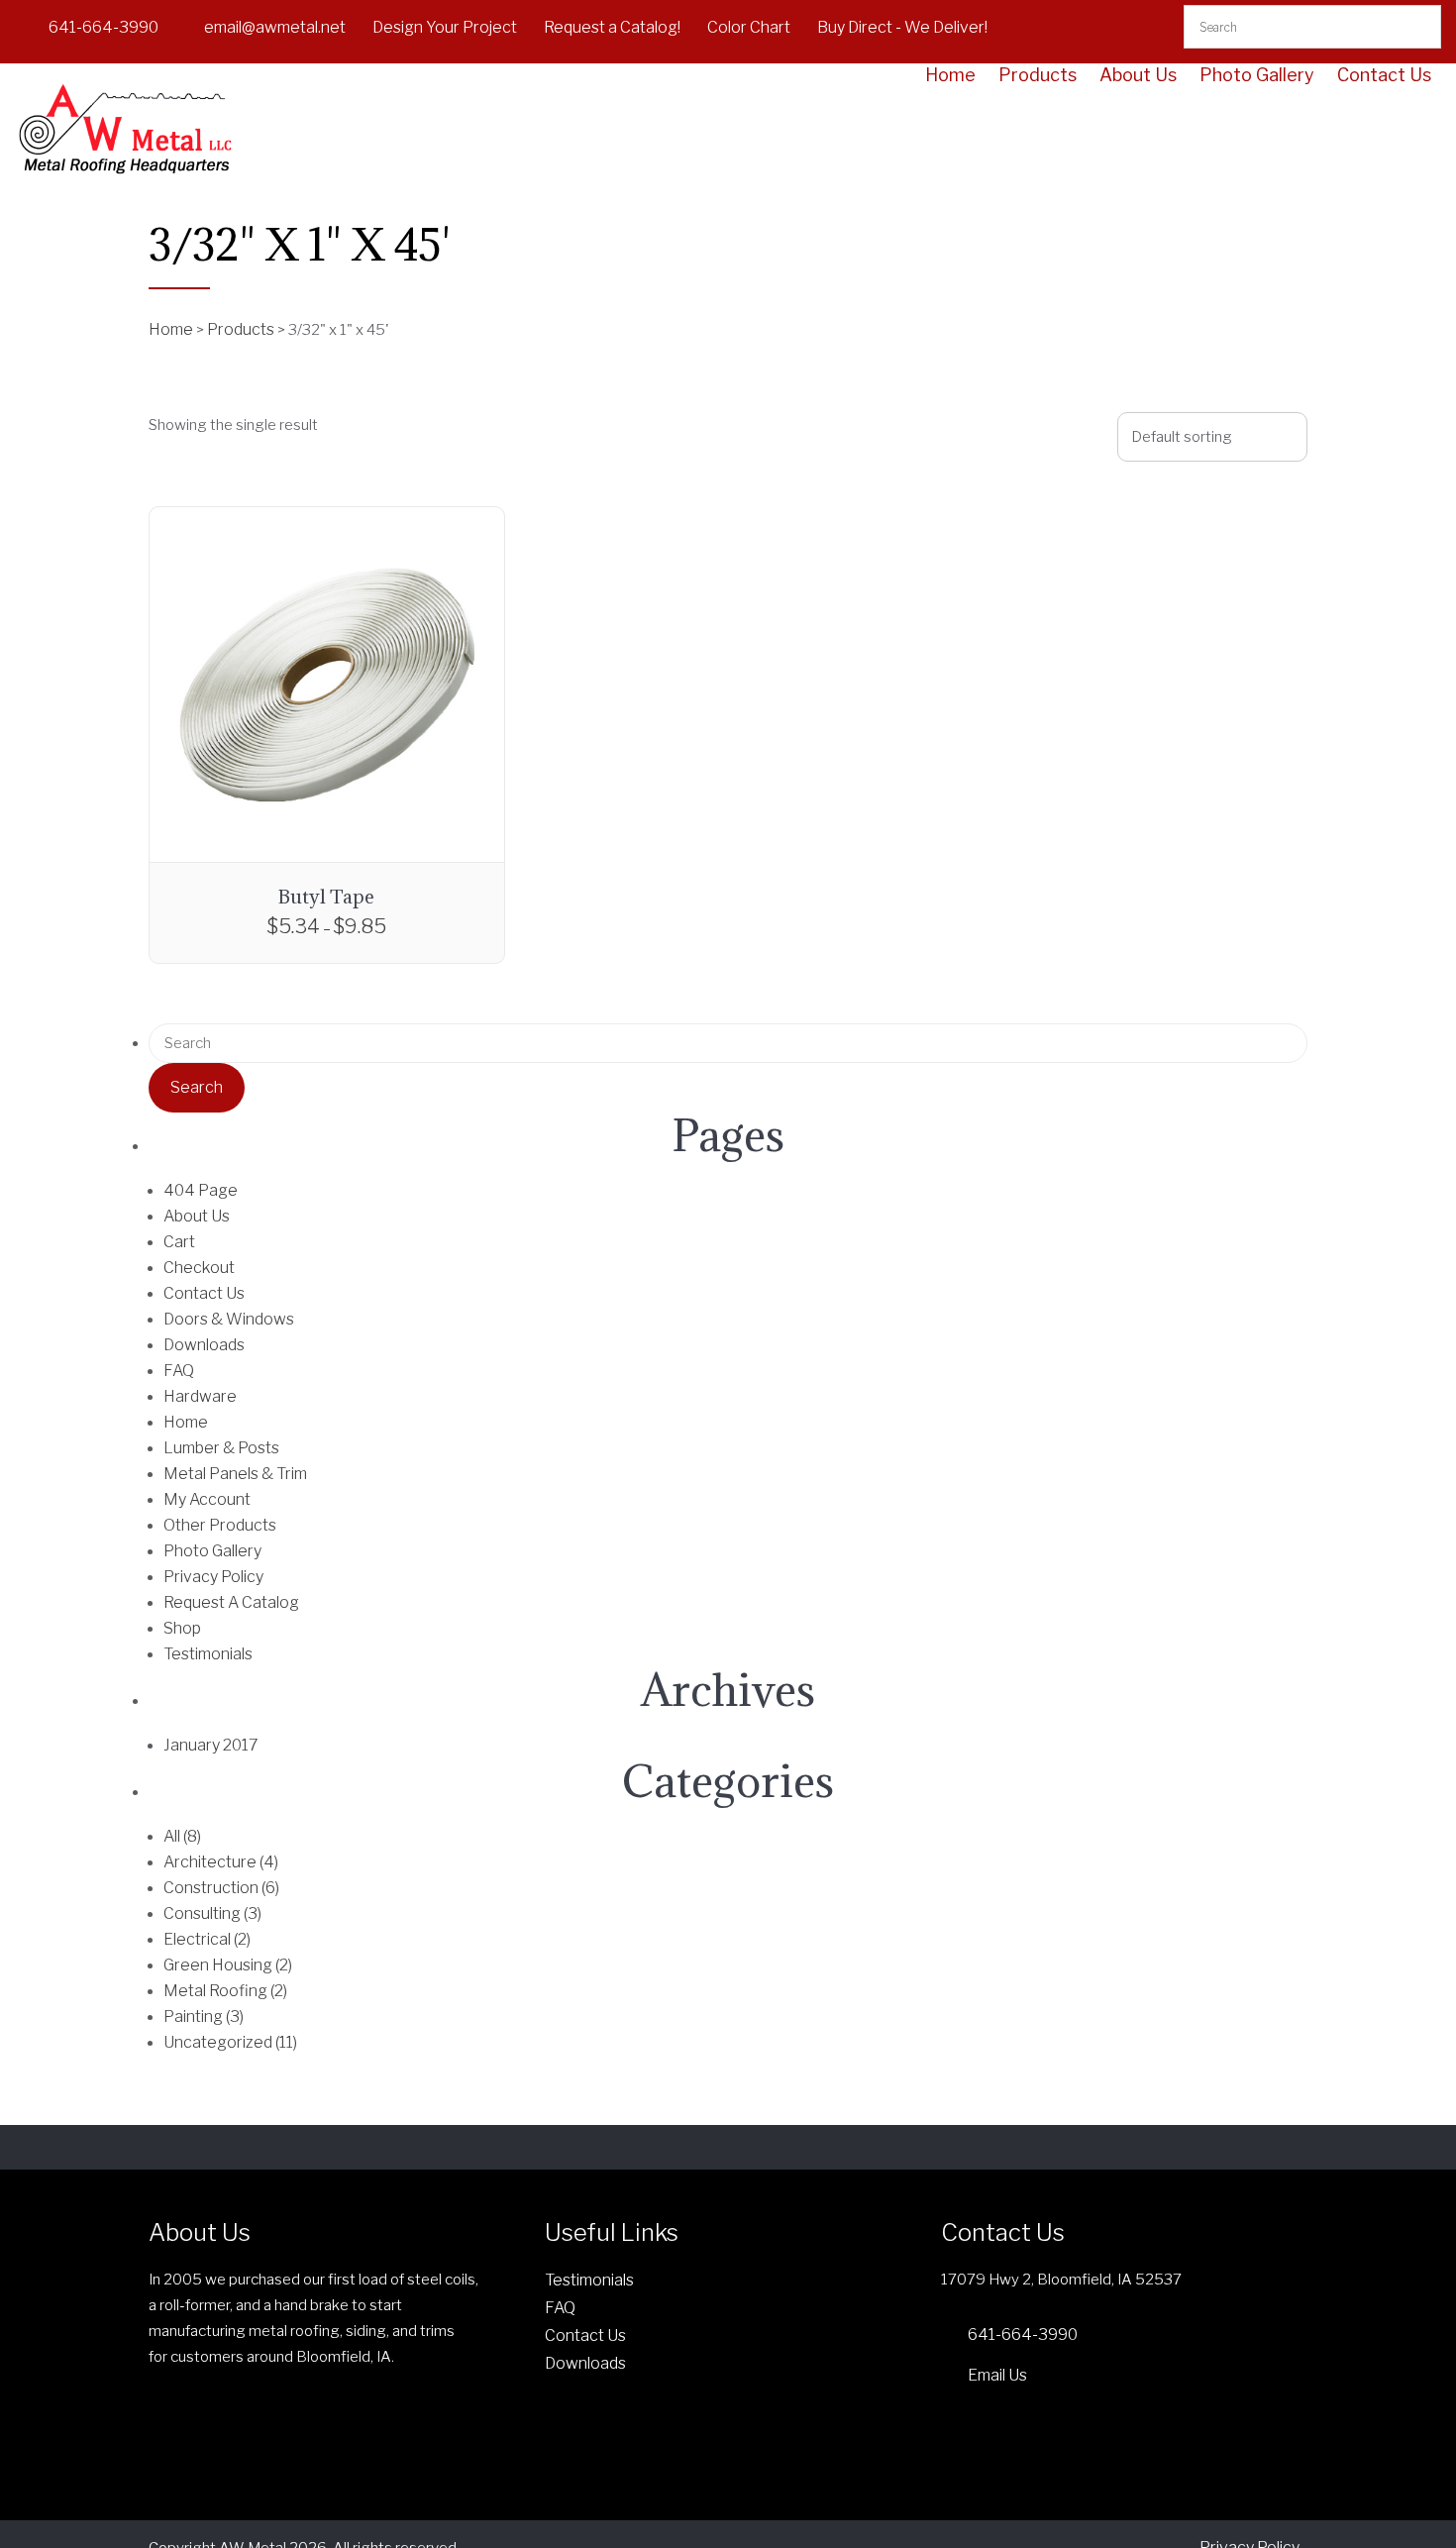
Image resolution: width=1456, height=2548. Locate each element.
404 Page (201, 1190)
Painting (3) (204, 2017)
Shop (182, 1628)
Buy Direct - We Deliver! (902, 27)
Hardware (200, 1396)
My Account (207, 1499)
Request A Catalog (231, 1602)
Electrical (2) (207, 1939)
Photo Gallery (1257, 75)
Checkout (199, 1268)
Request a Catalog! (612, 27)
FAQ (179, 1371)
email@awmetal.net (275, 27)
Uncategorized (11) (230, 2042)
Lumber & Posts (221, 1448)
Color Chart (749, 27)
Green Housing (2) (228, 1965)
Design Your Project (445, 27)
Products (1038, 75)
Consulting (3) (212, 1913)
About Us (1138, 75)
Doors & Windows (229, 1319)
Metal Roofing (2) (225, 1991)
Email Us (997, 2375)
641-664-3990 (104, 27)
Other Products (220, 1525)
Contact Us (1384, 75)
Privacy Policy (213, 1577)
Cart (179, 1242)
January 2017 (211, 1745)
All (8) (182, 1836)
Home (950, 75)
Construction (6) (221, 1888)
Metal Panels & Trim (235, 1474)
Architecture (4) (221, 1862)
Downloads (204, 1345)
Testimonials (208, 1654)
